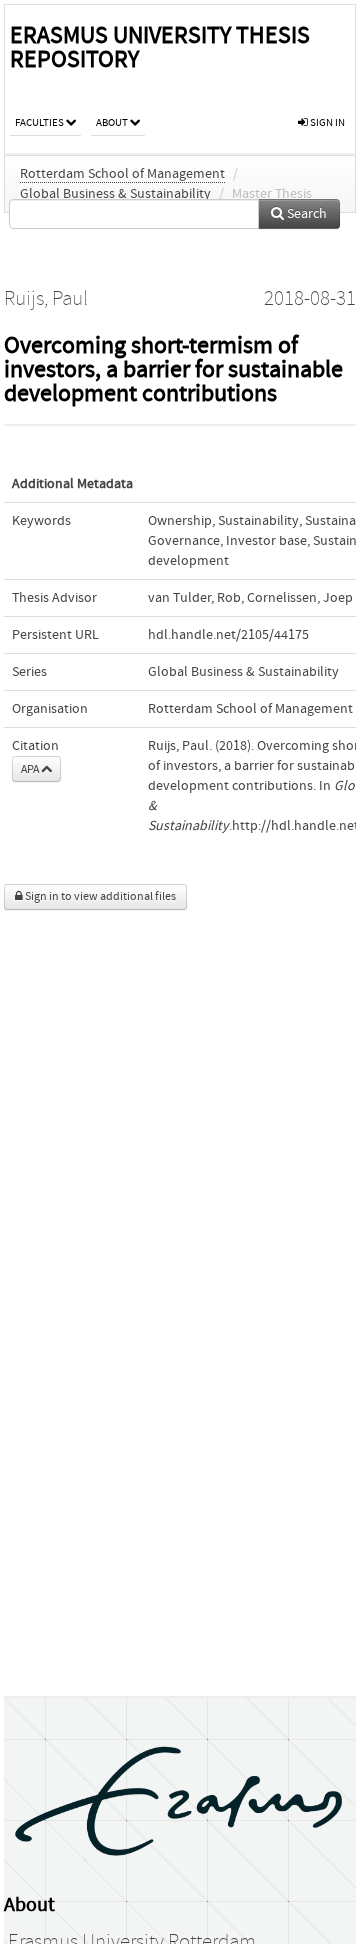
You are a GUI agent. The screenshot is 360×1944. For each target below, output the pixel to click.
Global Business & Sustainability (115, 194)
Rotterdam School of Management (122, 174)
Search (305, 214)
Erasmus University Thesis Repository (160, 47)
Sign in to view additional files (99, 896)
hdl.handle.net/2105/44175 (228, 635)
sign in (326, 122)
